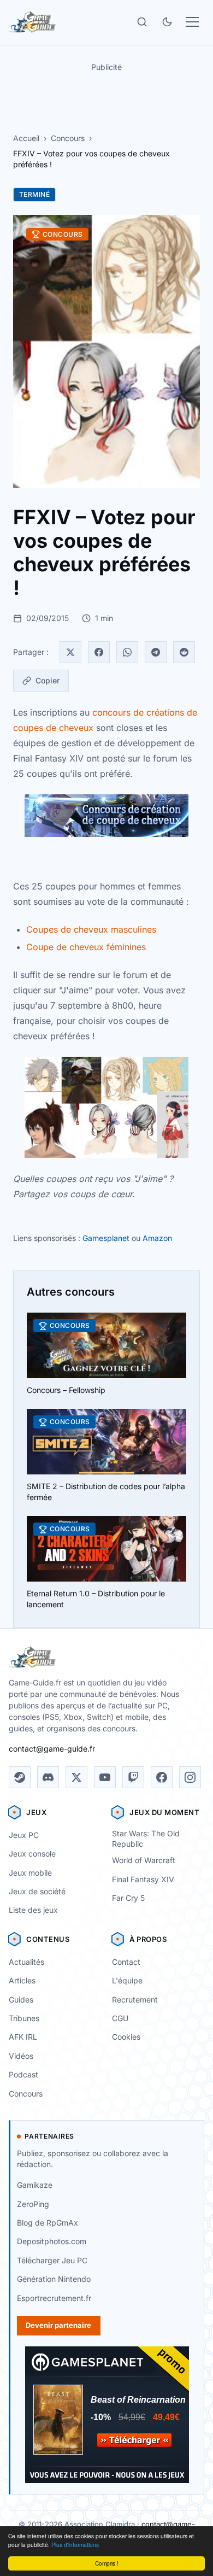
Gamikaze (35, 2185)
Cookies (126, 2037)
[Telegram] (156, 652)
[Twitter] (70, 652)
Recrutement (135, 2000)
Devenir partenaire (58, 2325)
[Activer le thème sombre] (167, 22)
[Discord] (48, 1777)
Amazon (157, 1238)
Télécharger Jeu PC (52, 2260)
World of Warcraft (144, 1860)
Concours (68, 138)
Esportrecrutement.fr (54, 2298)
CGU (120, 2018)
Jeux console (32, 1854)
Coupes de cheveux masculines (91, 929)
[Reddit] (184, 652)
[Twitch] (133, 1777)
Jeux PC (24, 1835)
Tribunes (24, 2018)
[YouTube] (105, 1777)
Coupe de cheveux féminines (86, 947)
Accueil (26, 138)
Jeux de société (37, 1891)
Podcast (23, 2074)
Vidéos (21, 2056)
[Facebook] (99, 652)
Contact (126, 1962)
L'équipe (127, 1980)
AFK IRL (23, 2037)
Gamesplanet (106, 1238)
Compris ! (107, 2563)
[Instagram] (190, 1777)
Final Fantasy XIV (143, 1879)
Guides (21, 2000)
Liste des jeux (33, 1910)
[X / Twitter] (76, 1777)
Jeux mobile (30, 1873)
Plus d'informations (75, 2545)
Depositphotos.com (52, 2241)
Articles (22, 1980)
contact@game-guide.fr (52, 1749)
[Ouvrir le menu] (192, 22)
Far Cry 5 (128, 1898)
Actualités (26, 1962)
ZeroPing (33, 2204)
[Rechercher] (142, 22)
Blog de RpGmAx (48, 2223)
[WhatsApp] (127, 652)
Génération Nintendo (54, 2279)
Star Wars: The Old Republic (146, 1839)
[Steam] (20, 1777)
